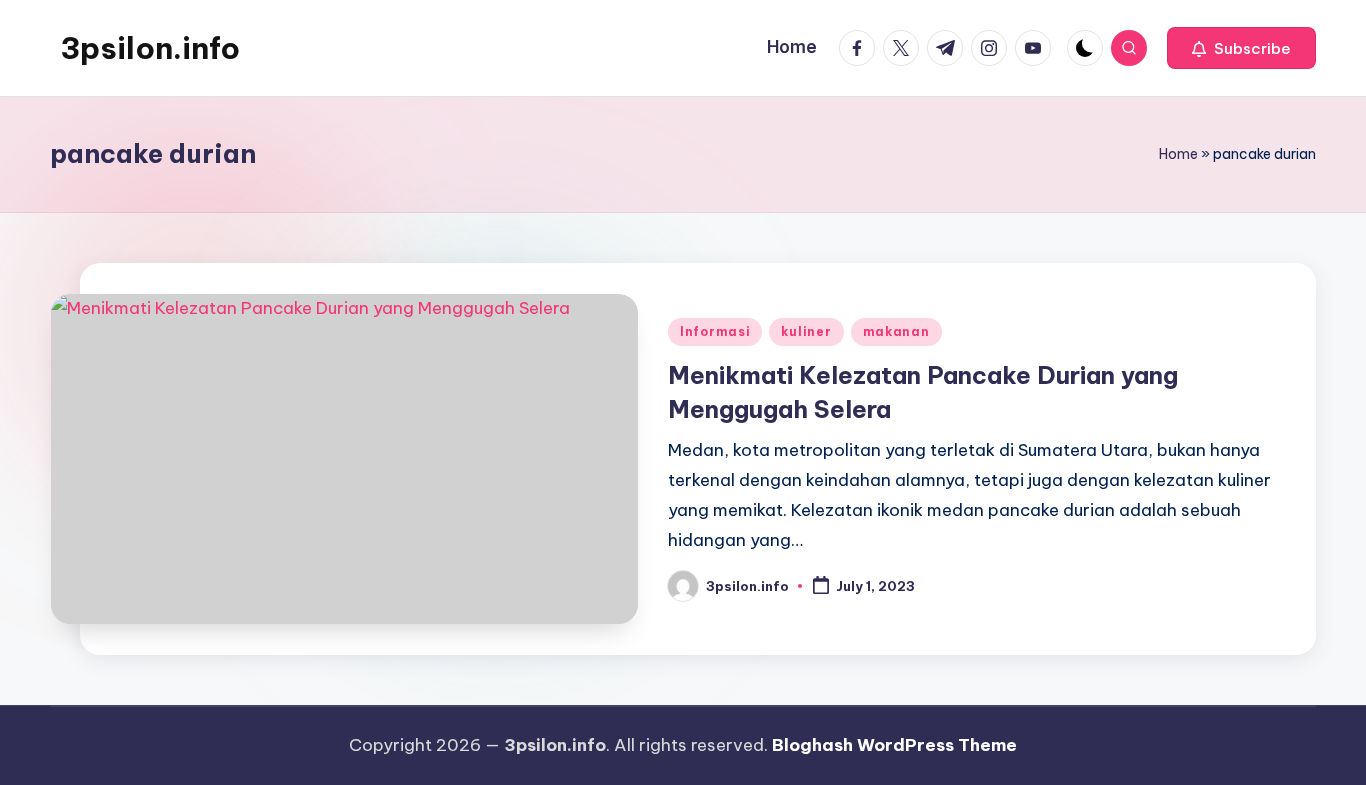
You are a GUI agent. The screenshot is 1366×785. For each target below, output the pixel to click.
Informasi (715, 331)
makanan (896, 331)
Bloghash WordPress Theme (894, 745)
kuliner (806, 331)
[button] (1241, 48)
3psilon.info (150, 48)
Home (1178, 154)
